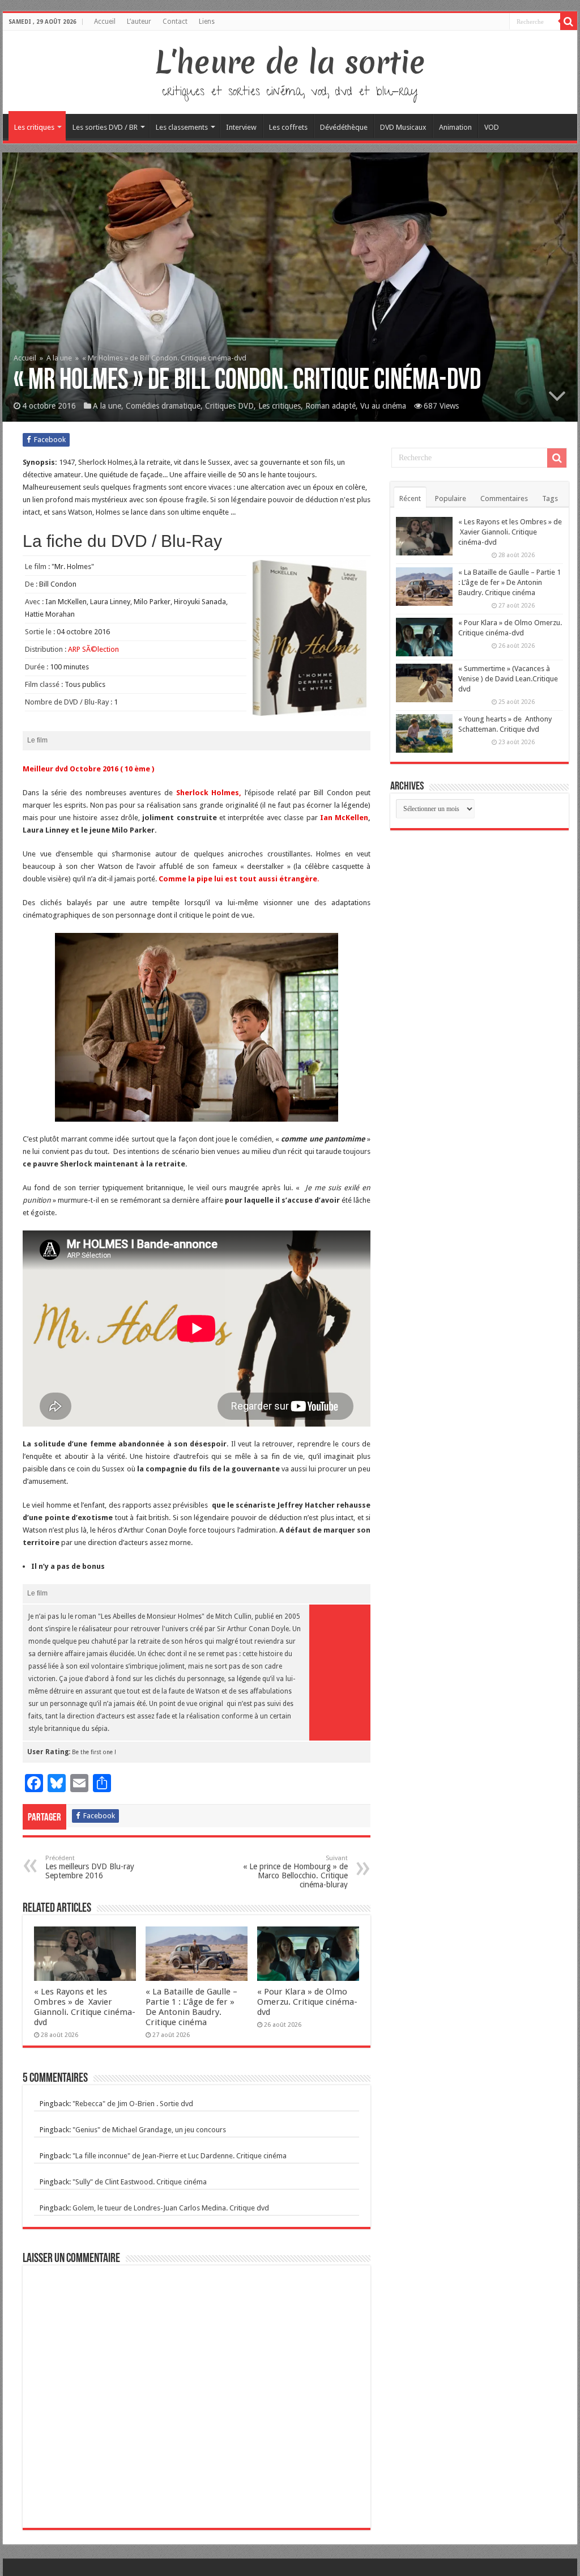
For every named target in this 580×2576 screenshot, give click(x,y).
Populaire (451, 498)
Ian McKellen (344, 818)
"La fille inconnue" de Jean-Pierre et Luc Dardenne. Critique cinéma (180, 2156)
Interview (241, 127)
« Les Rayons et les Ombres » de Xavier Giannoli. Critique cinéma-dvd (85, 2007)
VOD (492, 127)
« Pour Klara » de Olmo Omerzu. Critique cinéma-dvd (307, 2002)
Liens (207, 22)
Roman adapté (330, 406)
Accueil (105, 22)
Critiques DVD (229, 406)
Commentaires (504, 498)
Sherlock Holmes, (209, 793)
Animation (455, 127)
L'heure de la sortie (290, 62)
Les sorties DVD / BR (105, 127)
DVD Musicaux (403, 127)
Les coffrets (288, 127)
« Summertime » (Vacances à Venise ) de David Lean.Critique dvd (508, 679)
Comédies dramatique (163, 406)
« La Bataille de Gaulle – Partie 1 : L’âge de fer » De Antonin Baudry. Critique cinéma (191, 2007)
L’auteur (139, 22)
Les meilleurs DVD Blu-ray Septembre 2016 (90, 1867)
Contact (175, 22)
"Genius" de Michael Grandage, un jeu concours (149, 2130)
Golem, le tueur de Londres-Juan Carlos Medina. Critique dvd (171, 2208)
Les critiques (34, 127)
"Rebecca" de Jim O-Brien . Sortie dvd (133, 2104)
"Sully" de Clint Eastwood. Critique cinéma (140, 2182)
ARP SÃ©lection (93, 649)
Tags (550, 498)
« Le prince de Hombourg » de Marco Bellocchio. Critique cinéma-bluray (295, 1872)
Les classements (182, 127)
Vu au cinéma (383, 406)
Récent (410, 498)
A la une (59, 358)
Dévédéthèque (344, 127)
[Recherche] (569, 22)
